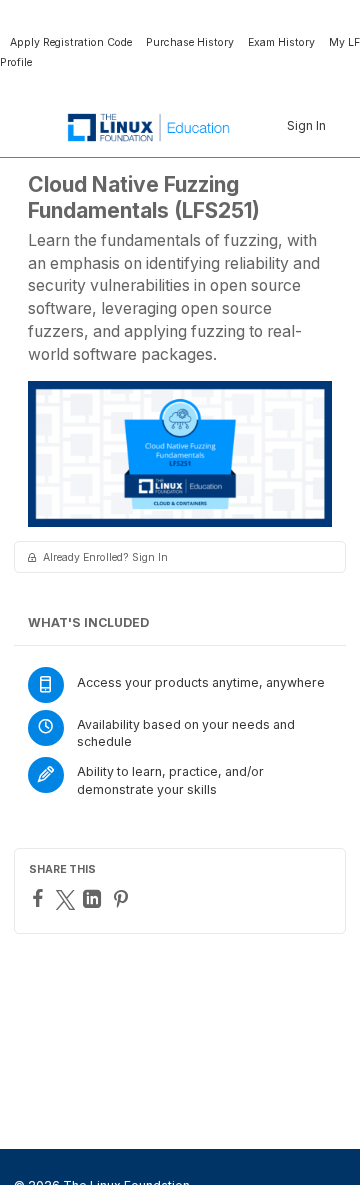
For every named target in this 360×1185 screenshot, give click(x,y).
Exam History (281, 42)
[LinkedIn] (94, 899)
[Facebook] (40, 898)
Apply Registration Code (71, 42)
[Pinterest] (123, 899)
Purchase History (190, 42)
